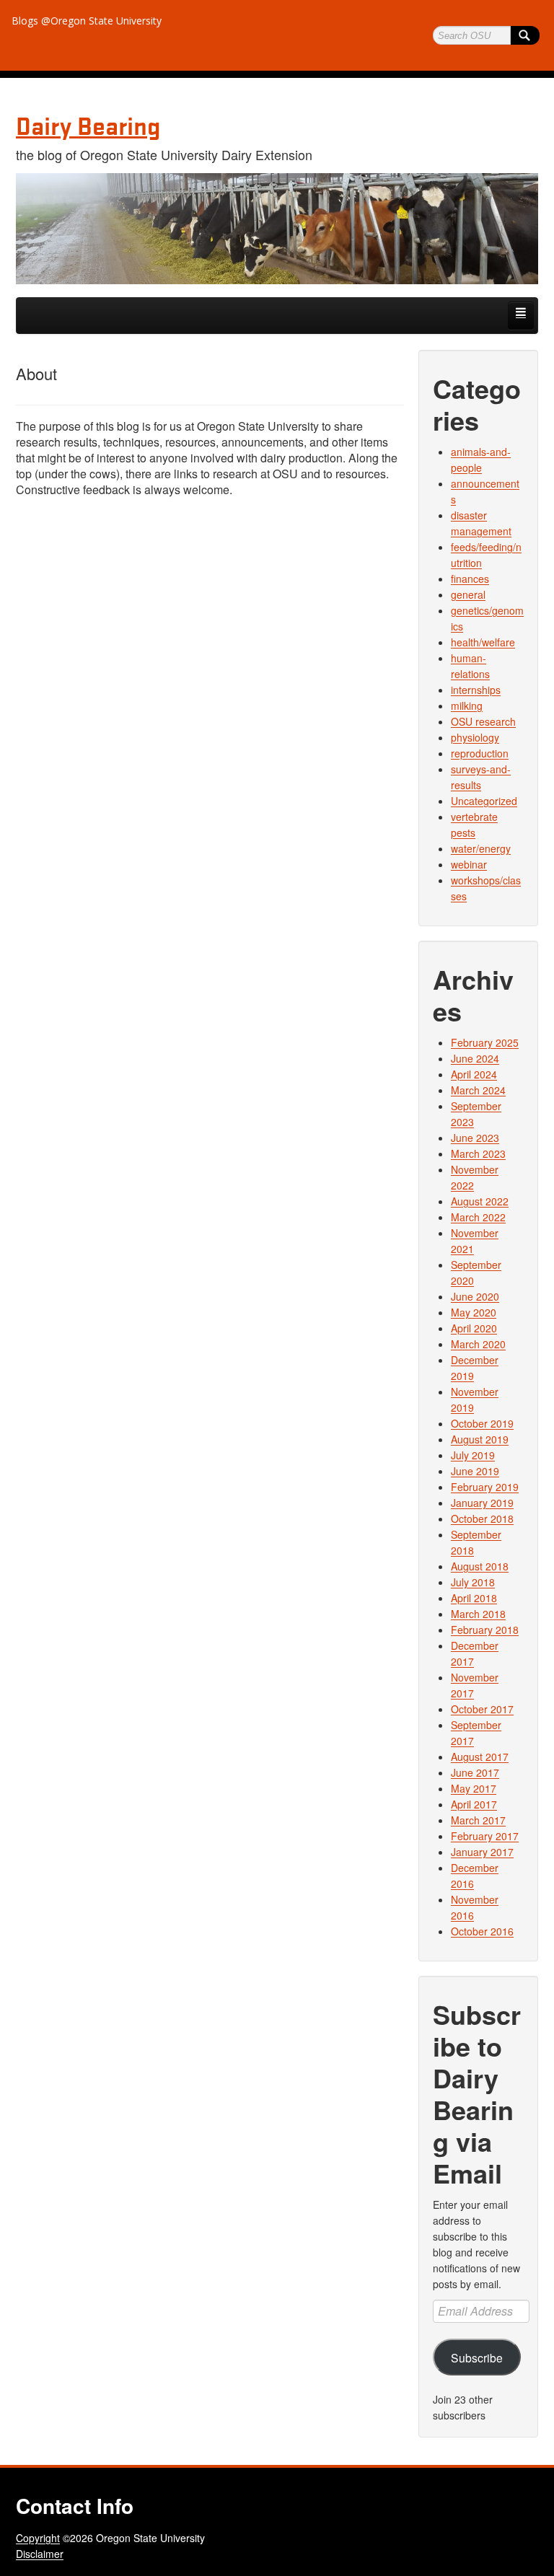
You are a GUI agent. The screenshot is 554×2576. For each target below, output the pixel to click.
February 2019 (485, 1487)
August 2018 (480, 1566)
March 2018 (478, 1614)
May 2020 (474, 1312)
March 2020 (478, 1344)
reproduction (480, 753)
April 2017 (474, 1804)
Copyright (38, 2538)
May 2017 (474, 1788)
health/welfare (483, 642)
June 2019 (475, 1471)
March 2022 (478, 1217)
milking (467, 705)
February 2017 (485, 1836)
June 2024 (475, 1058)
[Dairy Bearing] (277, 229)
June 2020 (475, 1296)
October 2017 (482, 1709)
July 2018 (473, 1582)
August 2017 (480, 1757)
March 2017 (478, 1820)
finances (470, 579)
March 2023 (478, 1153)
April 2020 (474, 1328)
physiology (475, 737)
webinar (469, 864)
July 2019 (473, 1455)
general (468, 594)
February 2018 (485, 1630)
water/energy (481, 848)
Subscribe (477, 2357)
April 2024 (474, 1074)
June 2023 (475, 1138)
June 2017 (475, 1772)
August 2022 (480, 1201)
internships (476, 690)
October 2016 (482, 1931)
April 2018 (474, 1598)
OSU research (483, 721)
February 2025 (485, 1042)
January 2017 (482, 1852)
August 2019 (480, 1439)
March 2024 (478, 1090)
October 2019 (482, 1423)
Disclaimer (40, 2554)
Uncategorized (484, 801)
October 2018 (482, 1518)
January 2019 (482, 1503)
